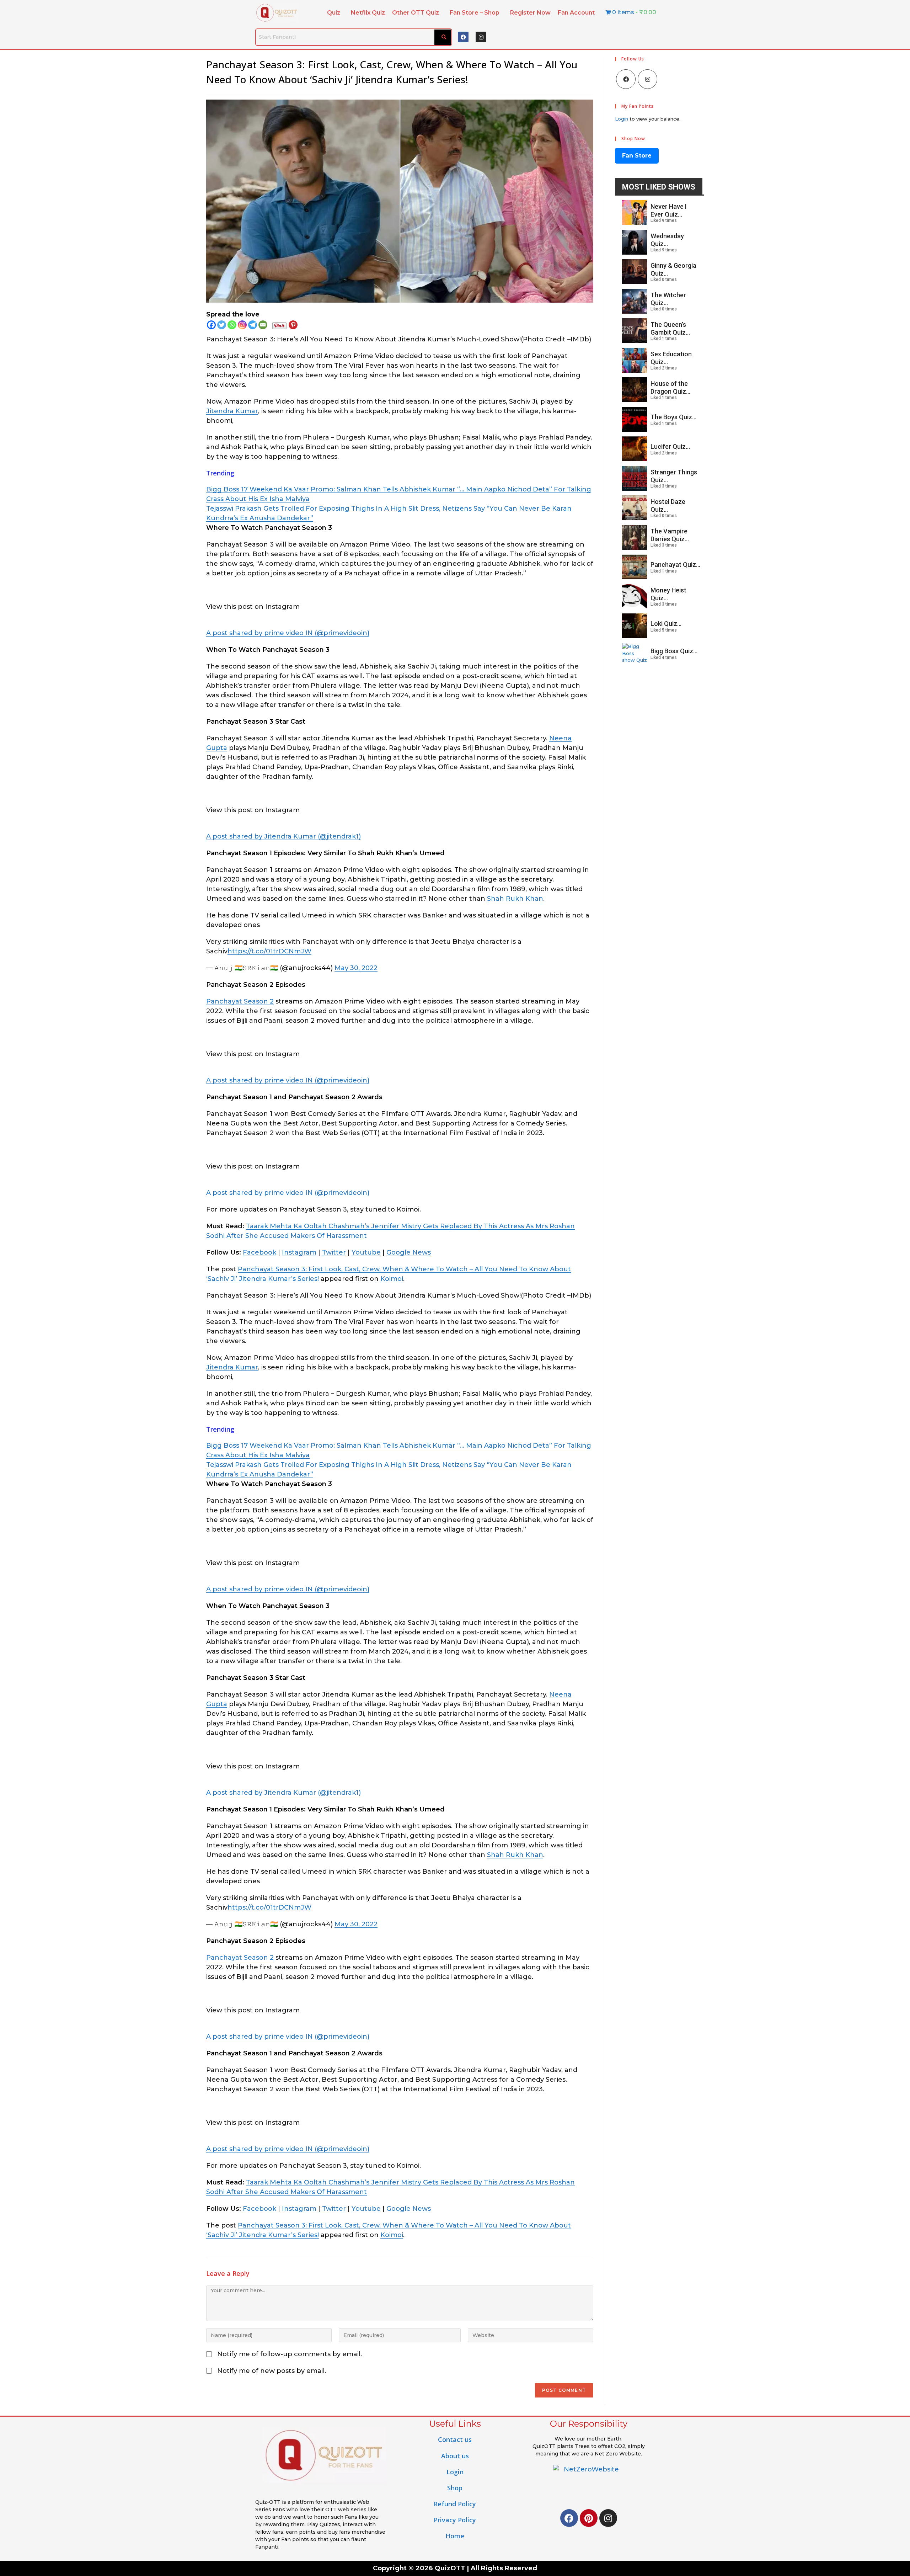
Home (455, 2536)
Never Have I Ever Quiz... (669, 210)
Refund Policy (455, 2504)
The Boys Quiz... (673, 417)
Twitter (334, 1252)
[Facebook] (463, 37)
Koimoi (392, 1279)
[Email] (263, 325)
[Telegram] (253, 325)
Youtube (366, 1252)
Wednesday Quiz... (667, 240)
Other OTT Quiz (416, 13)
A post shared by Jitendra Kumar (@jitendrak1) (283, 836)
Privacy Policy (455, 2520)
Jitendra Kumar (232, 411)
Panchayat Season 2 (240, 1001)
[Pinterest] (293, 325)
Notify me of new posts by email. (272, 2371)
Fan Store (637, 156)
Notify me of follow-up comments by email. (290, 2354)
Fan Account (576, 13)
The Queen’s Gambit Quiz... (670, 328)
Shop (455, 2488)
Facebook (259, 1252)
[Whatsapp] (232, 325)
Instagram (299, 1252)
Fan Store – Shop (475, 13)
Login (622, 119)
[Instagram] (481, 37)
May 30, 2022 (356, 968)
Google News (409, 1252)
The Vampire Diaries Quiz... (670, 535)
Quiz (334, 13)
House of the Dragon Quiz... (670, 387)
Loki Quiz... (666, 624)
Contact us (455, 2439)
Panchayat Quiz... (675, 565)
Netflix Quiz (368, 13)
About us (455, 2456)
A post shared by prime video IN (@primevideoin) (288, 633)
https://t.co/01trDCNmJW (269, 951)
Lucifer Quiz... (670, 446)
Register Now (530, 13)
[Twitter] (222, 325)
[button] (335, 13)
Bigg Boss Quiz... (674, 651)
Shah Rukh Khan (515, 899)
